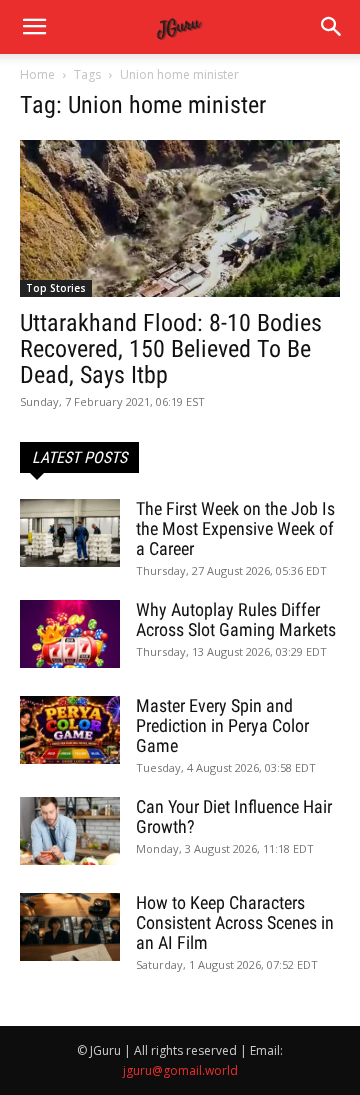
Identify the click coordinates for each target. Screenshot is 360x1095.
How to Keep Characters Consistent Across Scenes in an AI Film (235, 922)
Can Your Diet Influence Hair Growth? (234, 816)
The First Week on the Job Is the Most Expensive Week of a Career (235, 528)
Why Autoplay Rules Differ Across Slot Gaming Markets (236, 619)
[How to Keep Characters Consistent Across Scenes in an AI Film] (70, 927)
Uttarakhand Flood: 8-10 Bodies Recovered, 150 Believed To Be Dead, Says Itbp (171, 349)
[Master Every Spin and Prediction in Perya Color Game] (70, 730)
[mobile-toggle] (34, 27)
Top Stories (56, 288)
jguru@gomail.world (180, 1070)
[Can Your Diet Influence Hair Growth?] (70, 831)
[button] (332, 27)
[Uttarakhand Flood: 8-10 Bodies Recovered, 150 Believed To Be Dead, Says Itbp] (180, 218)
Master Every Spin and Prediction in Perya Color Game (222, 725)
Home (37, 74)
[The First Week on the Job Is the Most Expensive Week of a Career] (70, 533)
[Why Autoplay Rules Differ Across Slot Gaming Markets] (70, 634)
